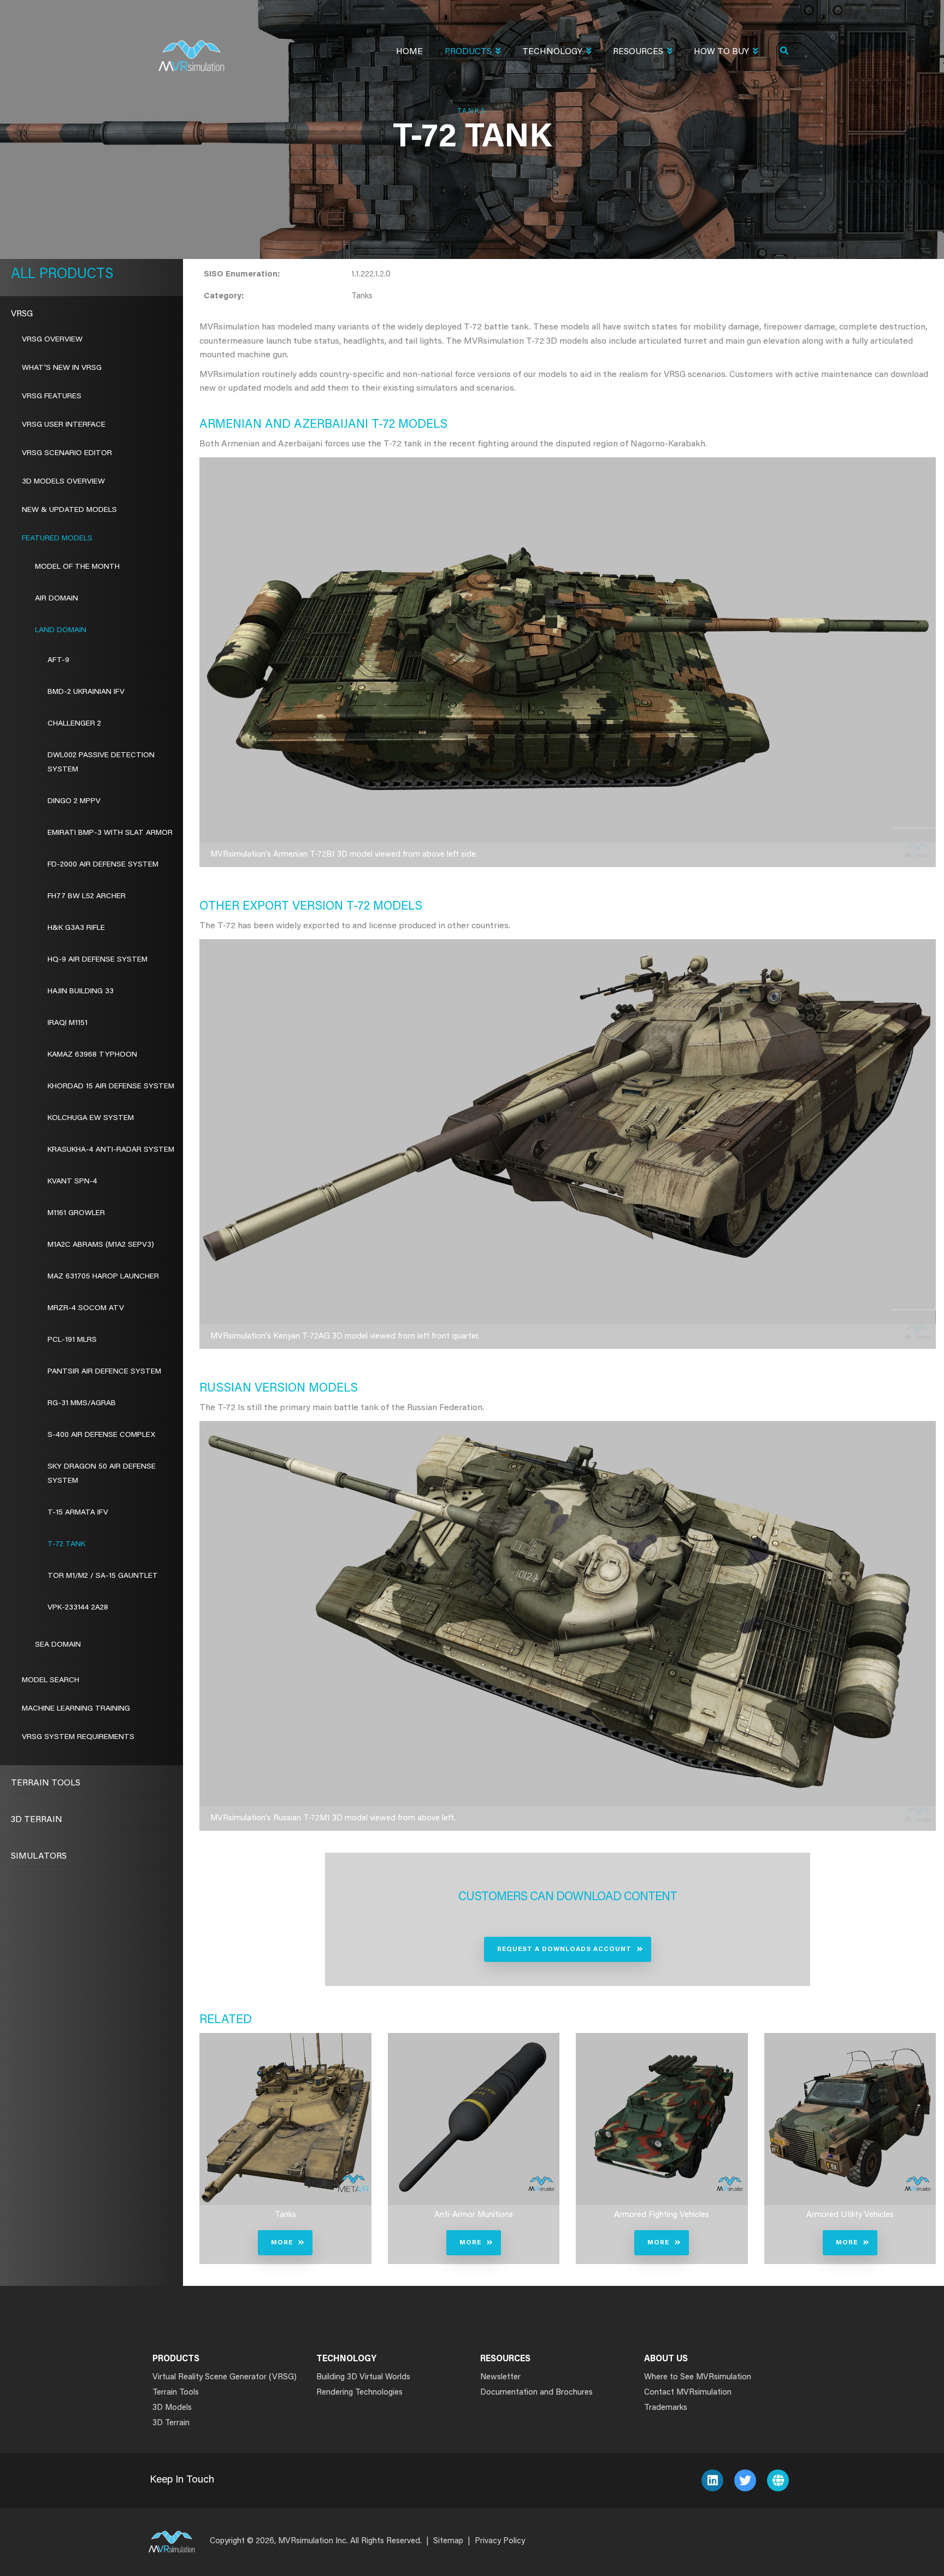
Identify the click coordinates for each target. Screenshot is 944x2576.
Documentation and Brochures (536, 2393)
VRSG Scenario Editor (67, 453)
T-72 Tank (66, 1545)
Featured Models (57, 539)
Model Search (51, 1681)
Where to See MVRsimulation (698, 2377)
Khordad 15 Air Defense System (111, 1087)
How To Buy (721, 52)
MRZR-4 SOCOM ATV (86, 1308)
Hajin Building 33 (81, 992)
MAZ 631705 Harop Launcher (103, 1277)
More (282, 2243)
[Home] (191, 49)
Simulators (39, 1856)
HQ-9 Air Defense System (98, 960)
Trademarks (666, 2408)
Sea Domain (58, 1645)
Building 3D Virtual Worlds (363, 2377)
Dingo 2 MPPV (74, 801)
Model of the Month (77, 567)
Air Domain (57, 599)
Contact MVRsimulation (688, 2393)
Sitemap (448, 2541)
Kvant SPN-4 (72, 1182)
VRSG (22, 314)
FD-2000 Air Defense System (103, 865)
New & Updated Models (69, 510)
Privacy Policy (500, 2541)
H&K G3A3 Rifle (76, 928)
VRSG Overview (52, 340)
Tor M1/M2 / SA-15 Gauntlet (103, 1576)
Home (409, 52)
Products (468, 52)
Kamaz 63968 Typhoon (92, 1055)
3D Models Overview (63, 482)
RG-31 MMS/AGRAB (82, 1404)
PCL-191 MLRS (72, 1340)
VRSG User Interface (64, 425)
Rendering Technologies (359, 2393)
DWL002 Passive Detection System (101, 763)
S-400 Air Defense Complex (101, 1435)
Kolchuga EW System (91, 1118)
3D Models (172, 2408)
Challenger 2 (74, 724)
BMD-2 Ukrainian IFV (86, 692)
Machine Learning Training (76, 1709)
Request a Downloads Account (564, 1949)
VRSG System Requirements (78, 1737)
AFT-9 (58, 661)
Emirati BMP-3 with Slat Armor (110, 833)
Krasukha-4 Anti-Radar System (111, 1150)
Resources (638, 52)
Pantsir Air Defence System (104, 1372)
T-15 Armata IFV (78, 1513)
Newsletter (500, 2377)
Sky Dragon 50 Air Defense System (102, 1474)
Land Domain (61, 630)
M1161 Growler (76, 1213)
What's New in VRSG (62, 368)
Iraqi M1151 (67, 1023)
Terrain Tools (46, 1783)
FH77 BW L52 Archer (87, 897)
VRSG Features (52, 397)
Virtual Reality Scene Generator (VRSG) (225, 2377)
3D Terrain (37, 1820)
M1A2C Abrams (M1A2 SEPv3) (101, 1245)
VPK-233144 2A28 (78, 1608)
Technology (552, 52)
